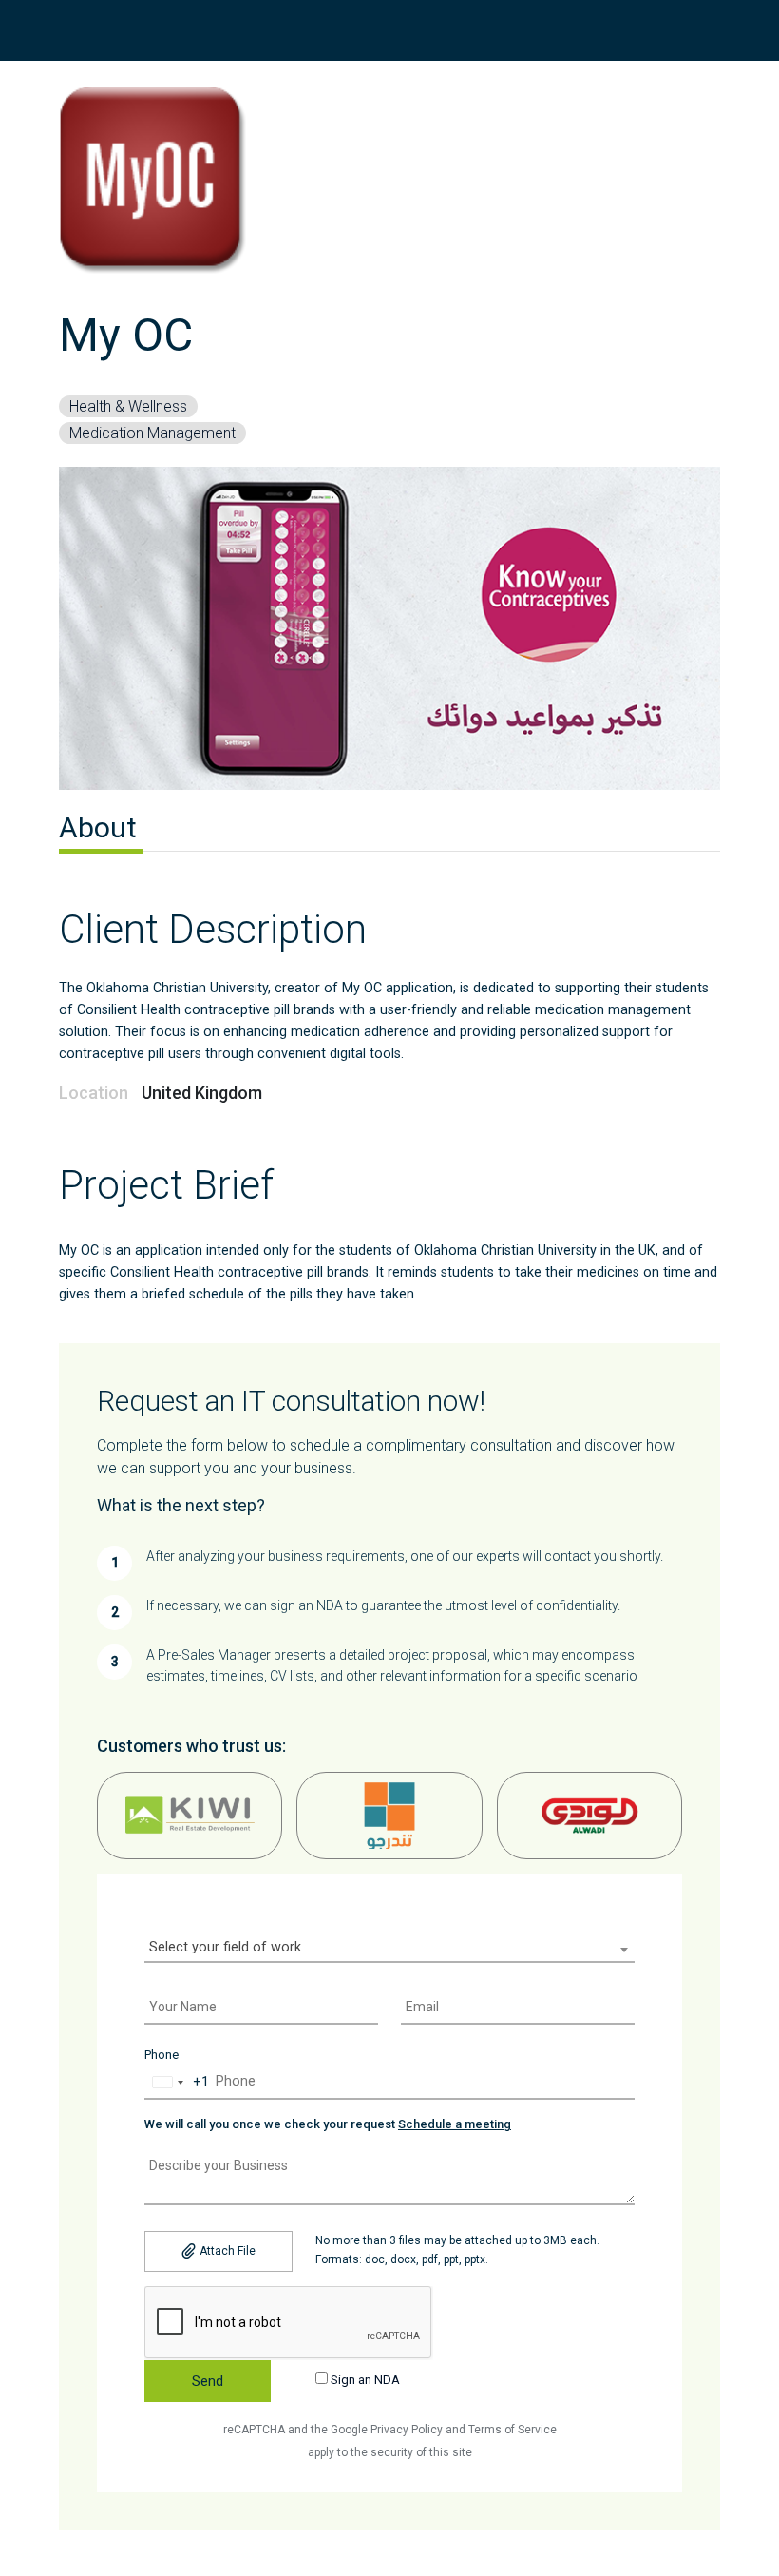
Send (208, 2381)
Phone (161, 2055)
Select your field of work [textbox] (225, 1947)
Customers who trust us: (191, 1746)
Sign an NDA (364, 2380)
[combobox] (389, 1950)
